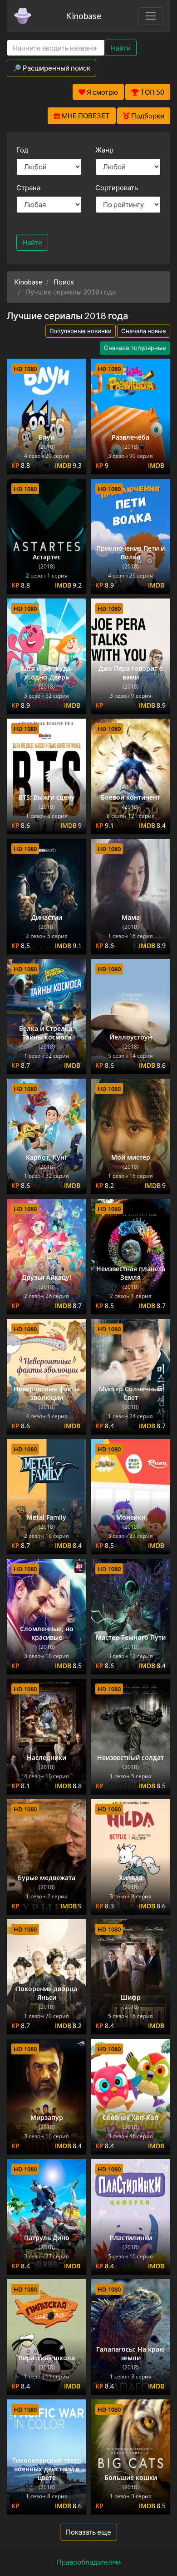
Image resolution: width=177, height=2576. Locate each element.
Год (22, 150)
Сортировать (117, 188)
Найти (121, 48)
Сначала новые (144, 331)
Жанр (104, 150)
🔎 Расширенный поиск (52, 68)
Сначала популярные (135, 348)
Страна (28, 188)
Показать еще (88, 2532)
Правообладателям (89, 2562)
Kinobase (84, 16)
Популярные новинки (81, 331)
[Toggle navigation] (151, 16)
